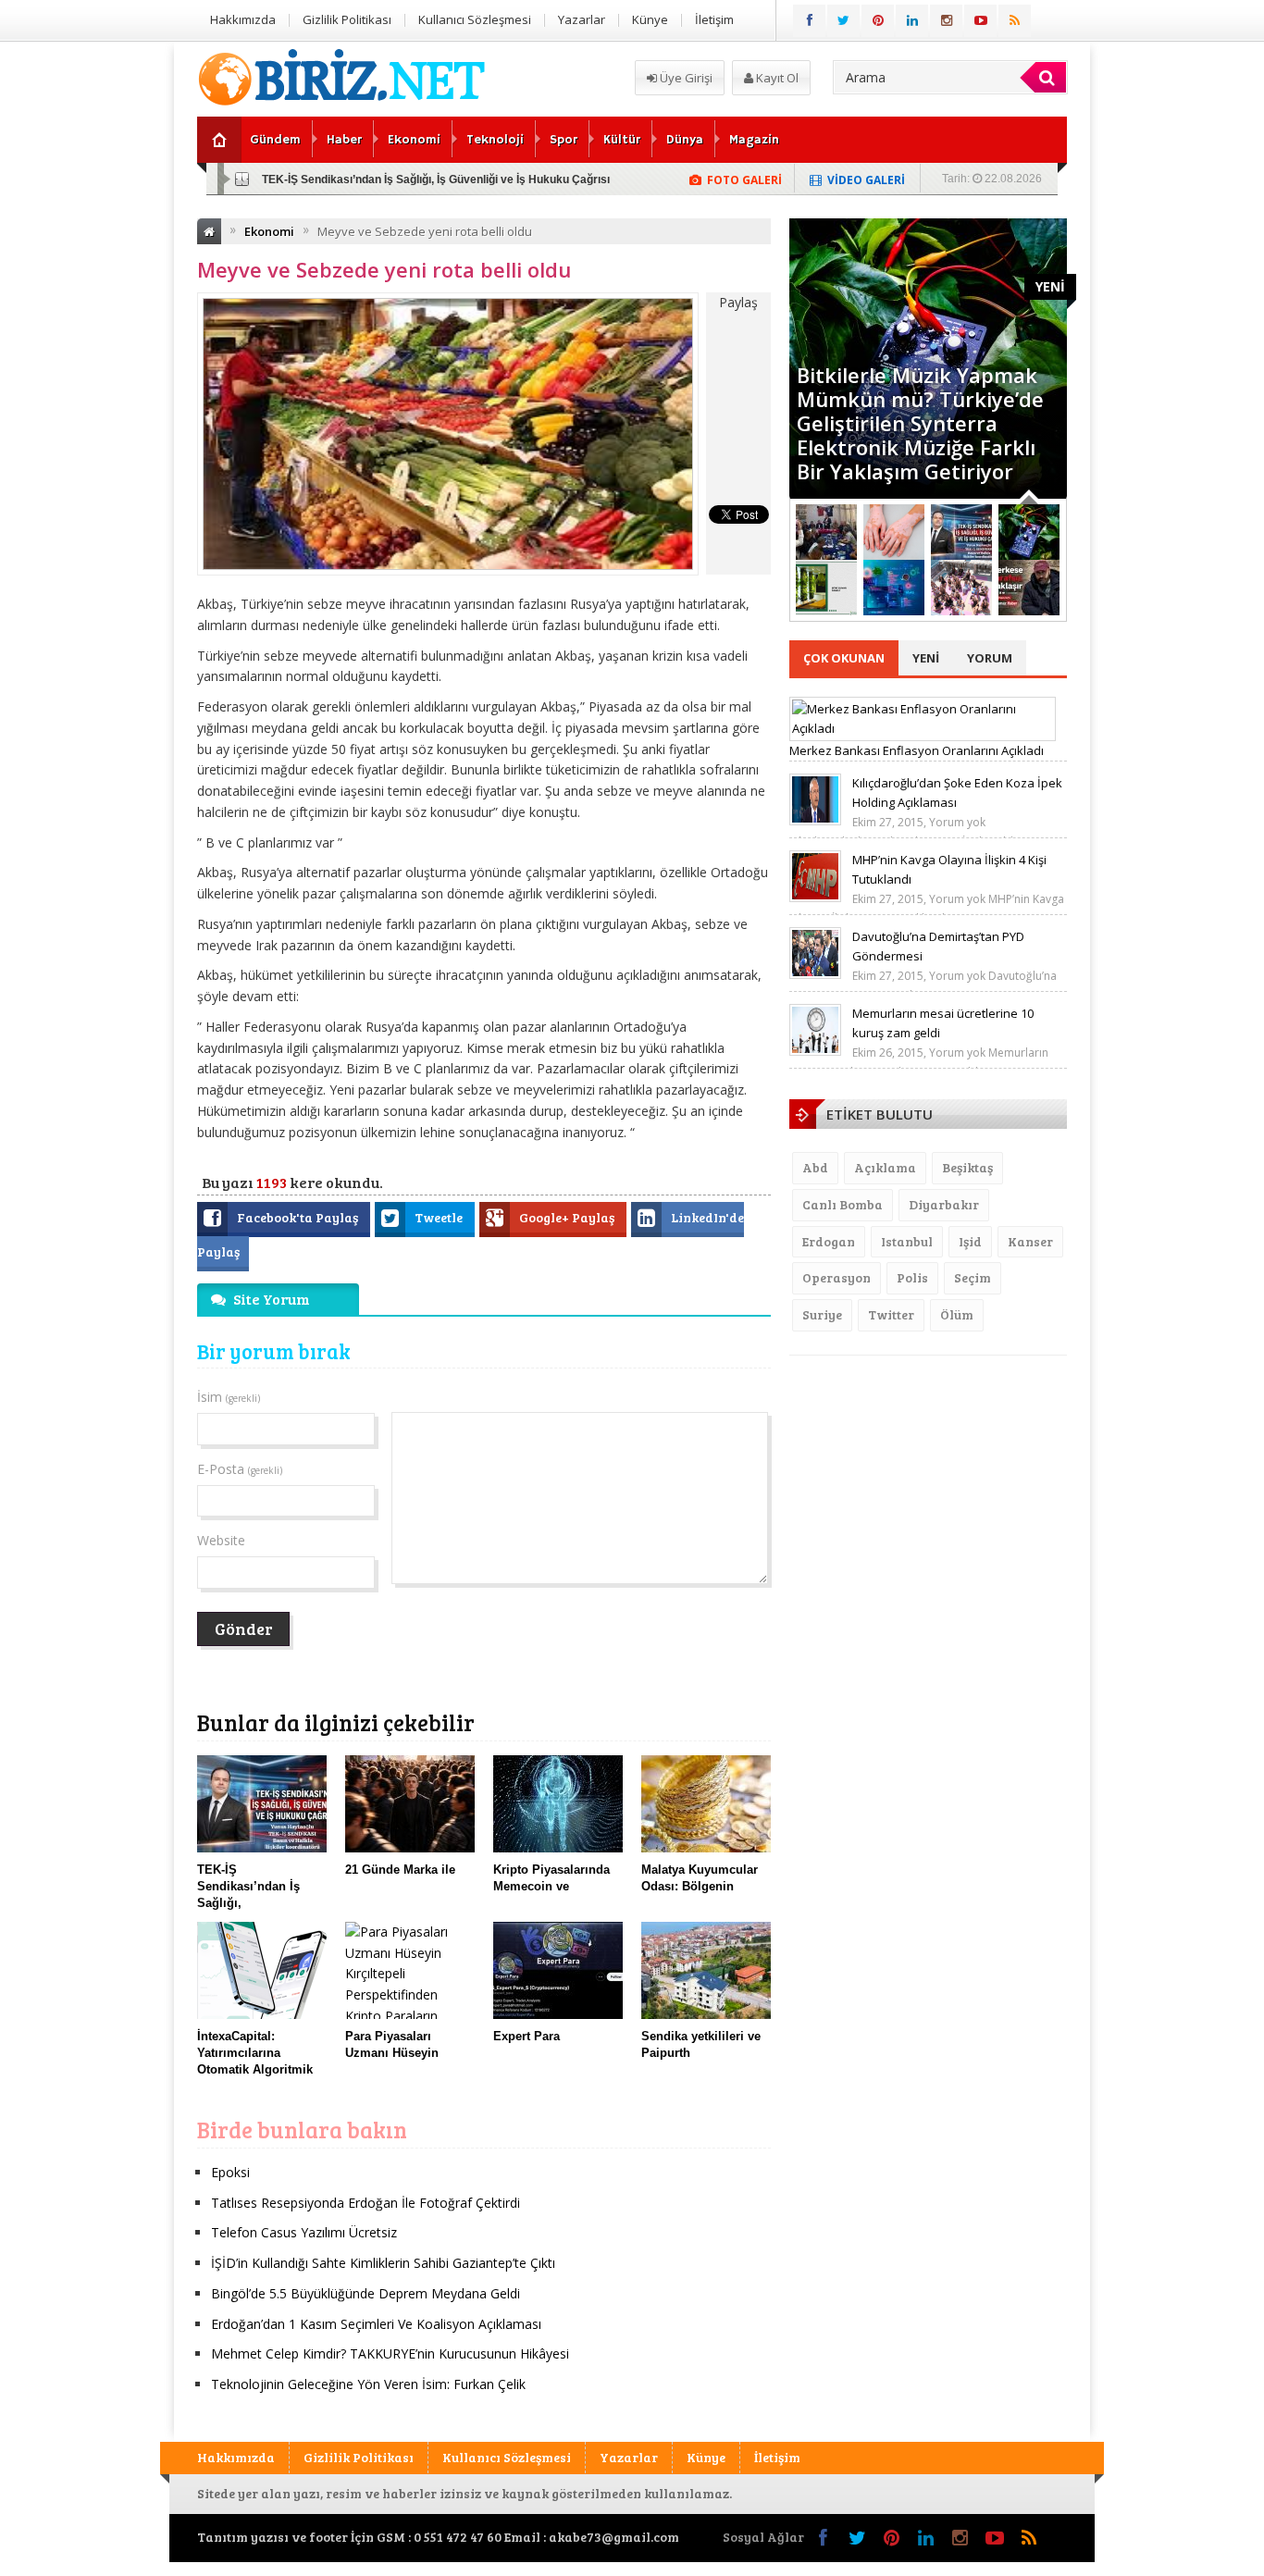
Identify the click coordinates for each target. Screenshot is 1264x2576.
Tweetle (440, 1217)
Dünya (685, 140)
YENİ (1050, 286)
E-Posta (240, 1469)
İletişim (714, 19)
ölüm (957, 1314)
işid (970, 1241)
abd (815, 1167)
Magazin (754, 140)
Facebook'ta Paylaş (299, 1217)
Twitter (891, 1314)
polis (912, 1277)
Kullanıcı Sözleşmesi (475, 19)
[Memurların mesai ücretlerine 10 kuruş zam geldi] (815, 1051)
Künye (650, 19)
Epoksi (230, 2172)
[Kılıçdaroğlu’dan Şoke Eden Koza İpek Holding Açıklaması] (815, 821)
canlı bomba (843, 1204)
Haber (344, 140)
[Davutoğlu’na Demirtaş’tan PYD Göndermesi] (815, 974)
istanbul (907, 1241)
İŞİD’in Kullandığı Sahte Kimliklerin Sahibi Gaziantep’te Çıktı (383, 2263)
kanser (1030, 1241)
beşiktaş (967, 1167)
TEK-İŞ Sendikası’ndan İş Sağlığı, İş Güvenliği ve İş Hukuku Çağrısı (436, 180)
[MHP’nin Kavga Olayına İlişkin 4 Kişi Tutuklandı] (815, 898)
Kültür (622, 140)
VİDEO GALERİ (866, 180)
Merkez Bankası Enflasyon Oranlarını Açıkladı (917, 750)
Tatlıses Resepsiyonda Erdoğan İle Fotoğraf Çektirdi (366, 2203)
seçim (973, 1277)
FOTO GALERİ (744, 180)
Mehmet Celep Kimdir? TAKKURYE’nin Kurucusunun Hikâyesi (390, 2353)
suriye (822, 1314)
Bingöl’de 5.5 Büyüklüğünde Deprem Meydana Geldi (366, 2293)
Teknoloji (495, 140)
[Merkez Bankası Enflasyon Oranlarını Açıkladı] (923, 728)
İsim (229, 1397)
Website (221, 1540)
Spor (564, 140)
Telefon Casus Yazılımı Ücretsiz (304, 2232)
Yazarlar (582, 19)
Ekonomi (414, 140)
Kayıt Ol (776, 78)
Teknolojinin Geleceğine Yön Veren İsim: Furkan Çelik (368, 2384)
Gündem (275, 140)
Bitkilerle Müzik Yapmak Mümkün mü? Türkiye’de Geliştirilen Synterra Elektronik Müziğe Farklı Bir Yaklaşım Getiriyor (920, 423)
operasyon (836, 1277)
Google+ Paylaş (568, 1217)
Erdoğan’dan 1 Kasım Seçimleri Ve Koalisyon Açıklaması (376, 2324)
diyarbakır (944, 1204)
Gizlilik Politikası (347, 19)
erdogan (829, 1241)
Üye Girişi (685, 78)
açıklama (885, 1167)
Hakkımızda (243, 19)
